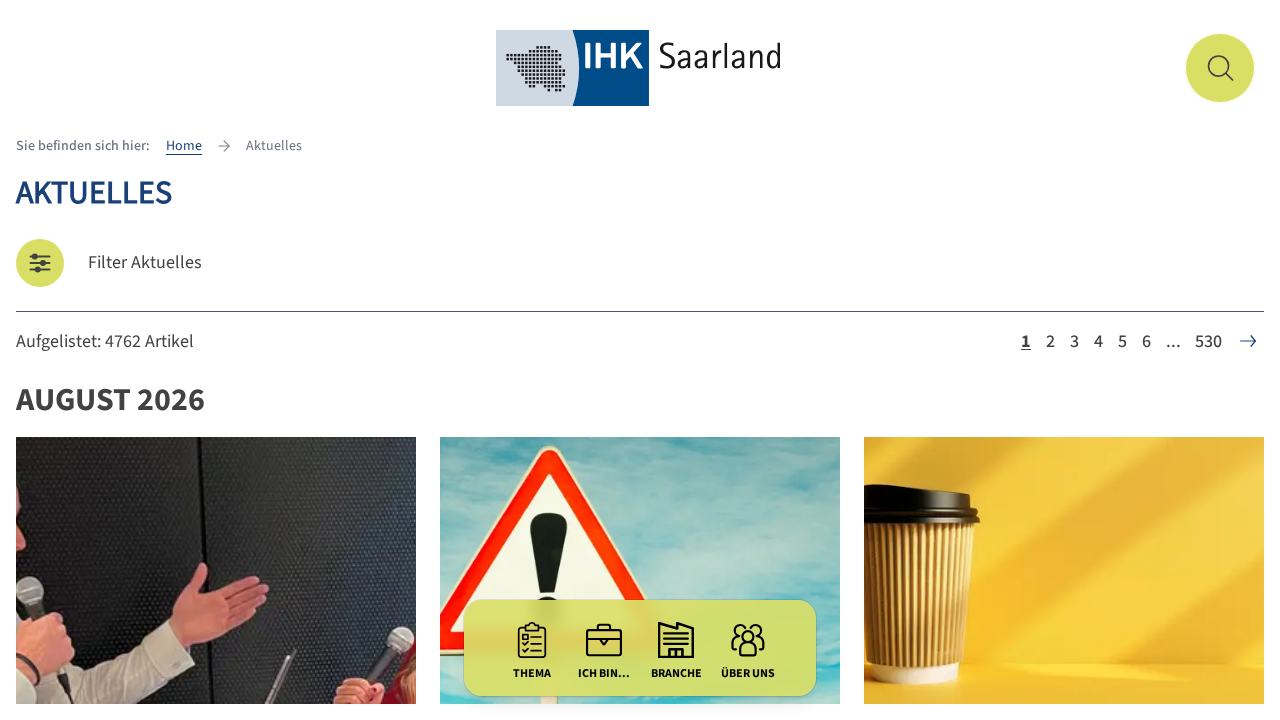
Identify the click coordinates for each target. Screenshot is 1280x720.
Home (184, 146)
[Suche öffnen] (1220, 68)
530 (1208, 341)
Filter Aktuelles (145, 262)
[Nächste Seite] (1248, 341)
